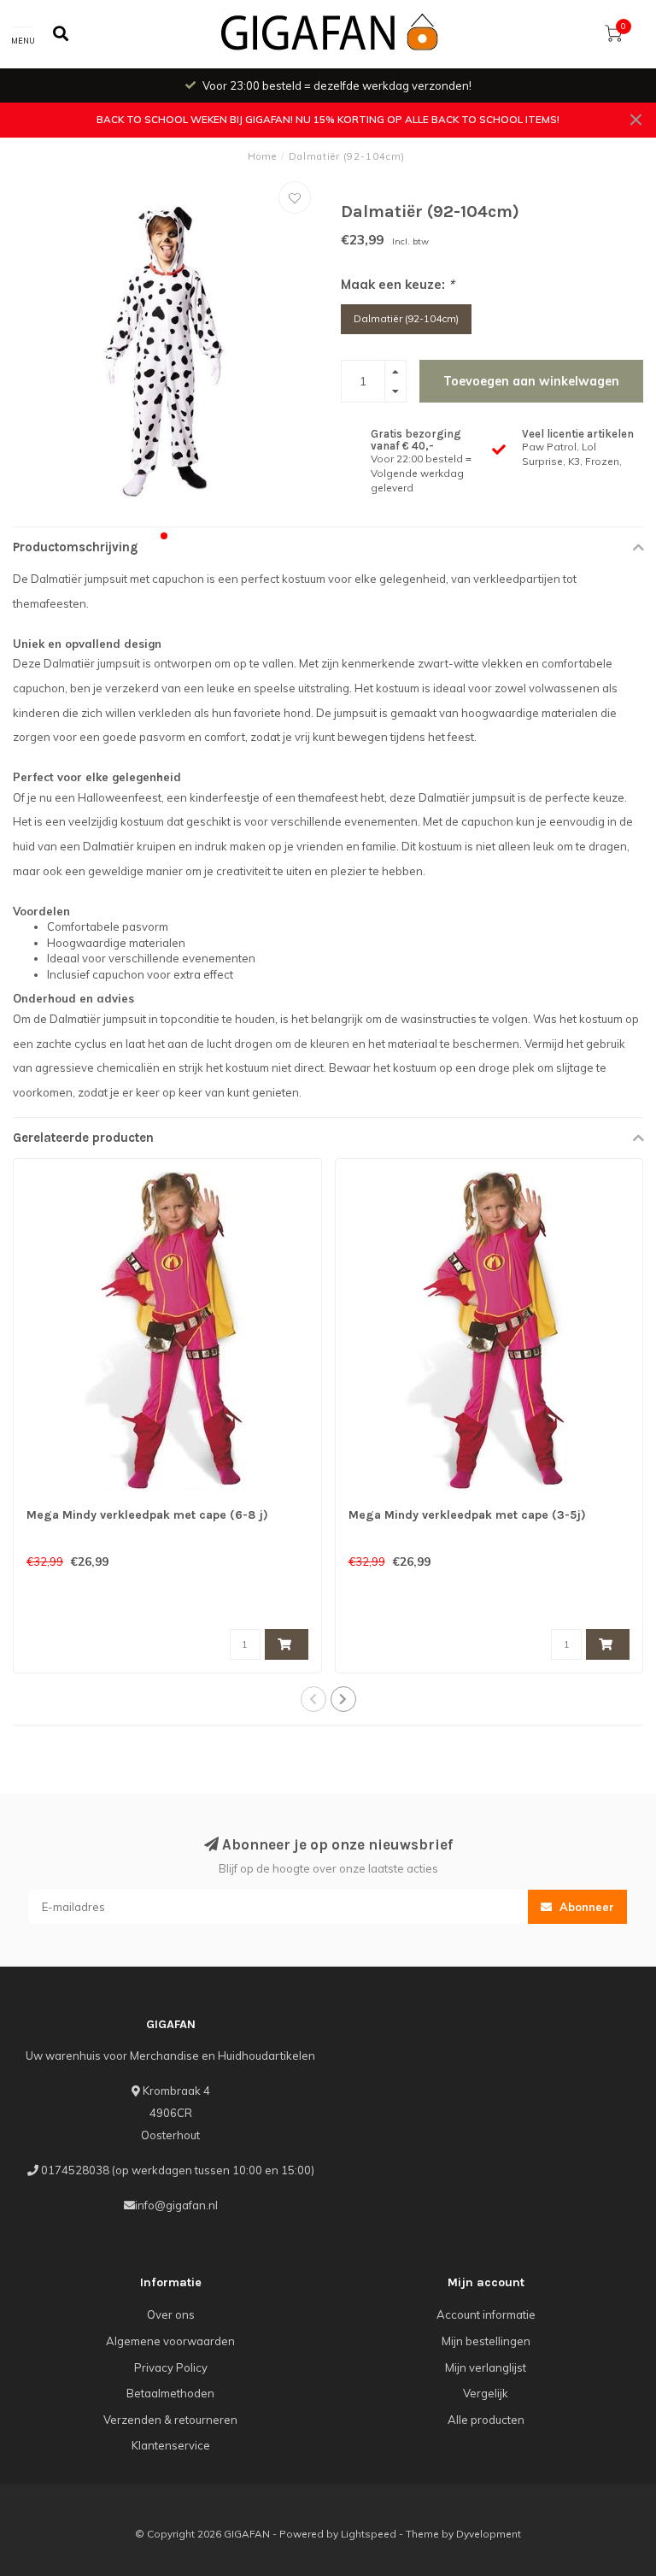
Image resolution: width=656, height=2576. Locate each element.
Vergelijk (486, 2393)
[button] (164, 536)
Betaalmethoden (170, 2393)
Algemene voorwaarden (170, 2341)
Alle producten (486, 2420)
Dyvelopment (489, 2534)
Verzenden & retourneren (170, 2420)
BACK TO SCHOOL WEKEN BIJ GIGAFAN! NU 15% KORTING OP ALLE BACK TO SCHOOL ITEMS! (328, 119)
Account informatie (486, 2314)
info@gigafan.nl (176, 2205)
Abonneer (585, 1907)
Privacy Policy (171, 2367)
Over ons (171, 2314)
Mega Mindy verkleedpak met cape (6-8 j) (147, 1515)
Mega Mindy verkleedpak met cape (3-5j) (467, 1515)
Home (262, 156)
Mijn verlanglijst (486, 2367)
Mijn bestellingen (486, 2341)
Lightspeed (369, 2534)
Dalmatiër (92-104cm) (406, 318)
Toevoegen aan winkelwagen (531, 381)
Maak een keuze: (398, 284)
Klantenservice (171, 2445)
